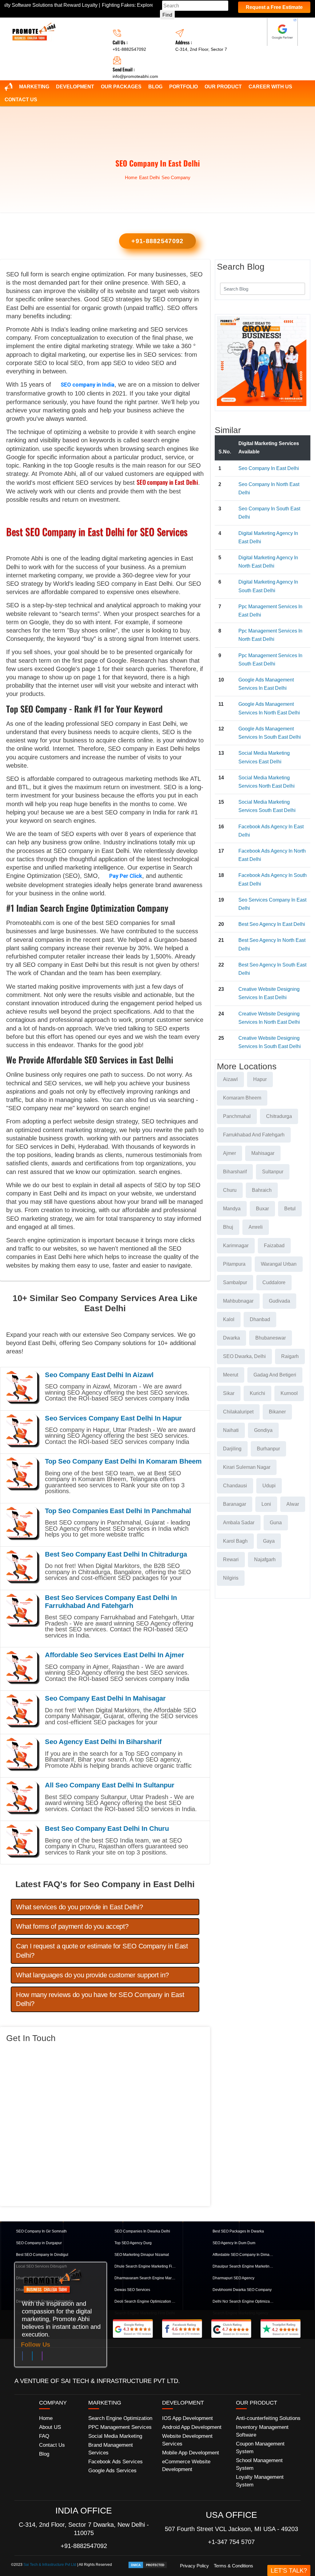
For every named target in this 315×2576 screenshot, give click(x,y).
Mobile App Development (191, 2453)
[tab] (105, 1907)
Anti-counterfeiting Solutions (268, 2418)
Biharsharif (235, 1172)
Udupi (269, 1486)
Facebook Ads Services (116, 2462)
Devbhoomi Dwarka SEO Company (242, 2290)
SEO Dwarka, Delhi (244, 1356)
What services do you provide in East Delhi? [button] (79, 1907)
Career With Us (270, 87)
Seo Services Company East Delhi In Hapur (113, 1418)
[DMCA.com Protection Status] (148, 2565)
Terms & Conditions (233, 2566)
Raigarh (290, 1356)
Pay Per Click (126, 876)
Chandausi (235, 1486)
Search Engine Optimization (120, 2418)
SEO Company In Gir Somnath (41, 2231)
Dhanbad (260, 1319)
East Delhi (149, 177)
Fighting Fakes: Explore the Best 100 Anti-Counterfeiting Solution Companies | (134, 5)
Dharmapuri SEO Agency (233, 2278)
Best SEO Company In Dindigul (42, 2255)
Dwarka (231, 1338)
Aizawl (230, 1079)
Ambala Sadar (239, 1523)
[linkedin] (32, 2357)
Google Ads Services (112, 2471)
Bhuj (228, 1227)
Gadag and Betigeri (275, 1375)
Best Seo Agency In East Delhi (272, 924)
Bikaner (277, 1412)
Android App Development (192, 2427)
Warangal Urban (279, 1264)
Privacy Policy (194, 2566)
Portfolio (183, 87)
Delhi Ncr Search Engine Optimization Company (243, 2301)
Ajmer (229, 1153)
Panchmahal (237, 1116)
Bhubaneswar (271, 1338)
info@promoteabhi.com (135, 76)
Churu (230, 1190)
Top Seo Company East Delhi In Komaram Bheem (123, 1461)
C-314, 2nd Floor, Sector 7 (201, 49)
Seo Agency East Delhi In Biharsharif (103, 1742)
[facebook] (22, 2357)
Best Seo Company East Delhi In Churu (107, 1829)
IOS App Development (187, 2418)
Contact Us (21, 100)
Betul (290, 1209)
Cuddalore (274, 1282)
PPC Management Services (120, 2427)
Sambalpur (235, 1282)
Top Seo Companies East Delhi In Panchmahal (118, 1511)
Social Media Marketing (115, 2436)
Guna (276, 1523)
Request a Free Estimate (274, 7)
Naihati (231, 1430)
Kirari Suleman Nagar (247, 1467)
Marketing (34, 87)
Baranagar (235, 1504)
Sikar (229, 1393)
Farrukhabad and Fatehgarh (254, 1135)
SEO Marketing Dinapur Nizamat (142, 2255)
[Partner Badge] (282, 32)
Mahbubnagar (238, 1301)
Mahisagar (263, 1153)
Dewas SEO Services (132, 2290)
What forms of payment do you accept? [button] (72, 1926)
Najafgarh (265, 1559)
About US (50, 2427)
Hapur (260, 1079)
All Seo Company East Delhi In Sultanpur (110, 1785)
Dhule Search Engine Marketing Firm (145, 2266)
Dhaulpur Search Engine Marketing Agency (243, 2266)
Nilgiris (231, 1578)
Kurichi (257, 1393)
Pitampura (234, 1264)
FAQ (44, 2436)
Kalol (229, 1319)
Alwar (293, 1504)
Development (75, 87)
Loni (266, 1504)
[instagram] (42, 2357)
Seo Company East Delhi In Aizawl (99, 1375)
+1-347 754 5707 (231, 2542)
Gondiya (263, 1430)
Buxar (262, 1209)
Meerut (231, 1375)
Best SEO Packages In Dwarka (238, 2231)
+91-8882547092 (129, 49)
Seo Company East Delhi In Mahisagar (105, 1698)
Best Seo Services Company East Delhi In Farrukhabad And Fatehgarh (111, 1602)
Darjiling (232, 1449)
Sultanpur (273, 1172)
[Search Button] (297, 288)
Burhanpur (268, 1449)
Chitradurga (279, 1116)
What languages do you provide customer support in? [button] (92, 1975)
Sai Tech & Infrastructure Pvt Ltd (50, 2565)
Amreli (256, 1227)
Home (131, 177)
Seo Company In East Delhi (269, 468)
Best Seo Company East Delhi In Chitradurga (116, 1554)
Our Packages (121, 87)
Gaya (269, 1541)
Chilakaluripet (238, 1412)
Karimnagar (236, 1246)
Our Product (223, 87)
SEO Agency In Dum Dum (234, 2243)
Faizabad (274, 1246)
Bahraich (262, 1190)
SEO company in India (88, 385)
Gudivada (279, 1301)
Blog (155, 87)
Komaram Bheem (242, 1098)
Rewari (231, 1559)
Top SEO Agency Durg (133, 2243)
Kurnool (289, 1393)
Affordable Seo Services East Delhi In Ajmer (115, 1655)
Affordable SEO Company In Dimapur (243, 2255)
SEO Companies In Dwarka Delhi (142, 2231)
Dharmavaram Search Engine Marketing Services (145, 2278)
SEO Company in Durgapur (39, 2243)
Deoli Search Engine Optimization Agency (145, 2301)
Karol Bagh (235, 1541)
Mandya (232, 1209)
